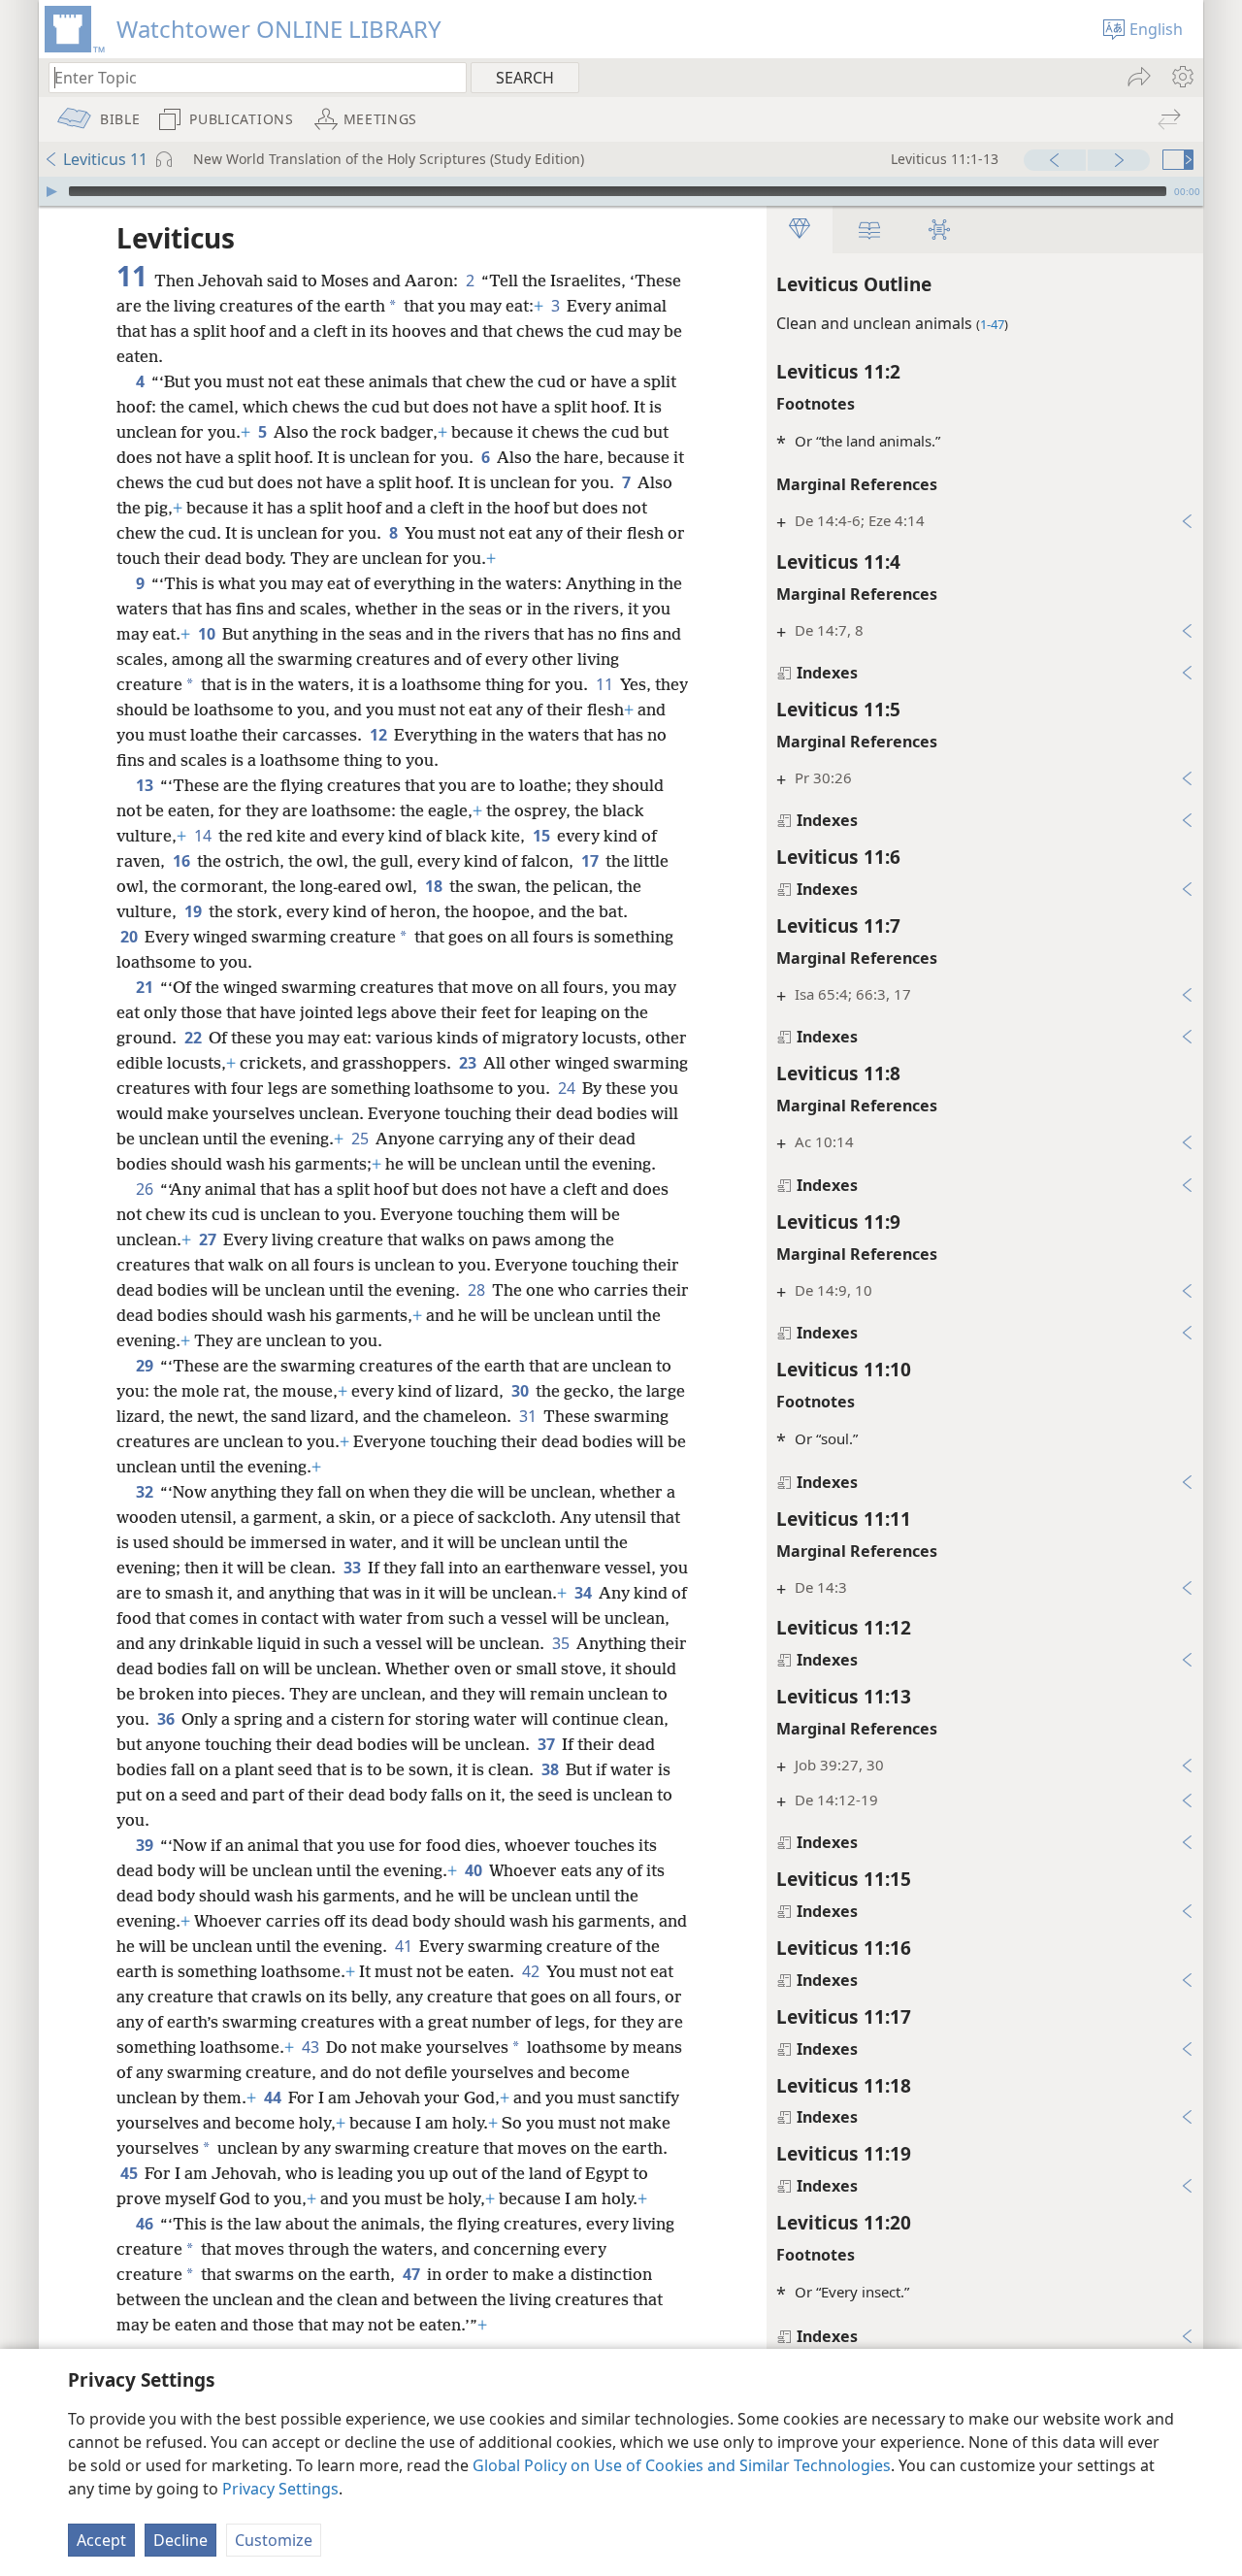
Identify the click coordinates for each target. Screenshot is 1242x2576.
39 (146, 1845)
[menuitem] (1181, 77)
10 (208, 634)
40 (475, 1870)
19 (195, 911)
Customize (274, 2540)
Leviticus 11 (105, 159)
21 (146, 987)
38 (552, 1769)
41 (405, 1946)
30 (522, 1391)
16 (183, 861)
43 (312, 2047)
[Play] (51, 191)
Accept (101, 2540)
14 (204, 836)
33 (354, 1568)
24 (568, 1088)
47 (413, 2274)
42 (532, 1971)
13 (146, 785)
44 (274, 2097)
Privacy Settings (280, 2489)
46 (146, 2224)
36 (167, 1719)
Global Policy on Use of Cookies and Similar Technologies (682, 2465)
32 (146, 1492)
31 (529, 1416)
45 (131, 2173)
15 (543, 836)
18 (435, 886)
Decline (180, 2540)
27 (209, 1239)
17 (591, 861)
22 (195, 1038)
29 (146, 1366)
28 (478, 1290)
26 (146, 1189)
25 (361, 1139)
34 (585, 1593)
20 (131, 937)
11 (606, 684)
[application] (621, 191)
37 (548, 1744)
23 (469, 1063)
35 (562, 1643)
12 (380, 735)
